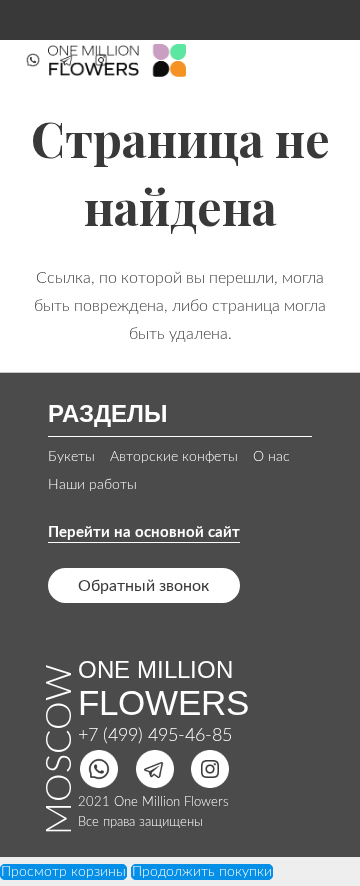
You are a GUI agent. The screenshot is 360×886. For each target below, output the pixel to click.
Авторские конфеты (174, 457)
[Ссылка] (33, 60)
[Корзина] (322, 60)
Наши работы (92, 485)
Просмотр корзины (63, 872)
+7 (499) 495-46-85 (155, 736)
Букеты (71, 457)
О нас (271, 457)
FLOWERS (163, 702)
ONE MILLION (155, 669)
